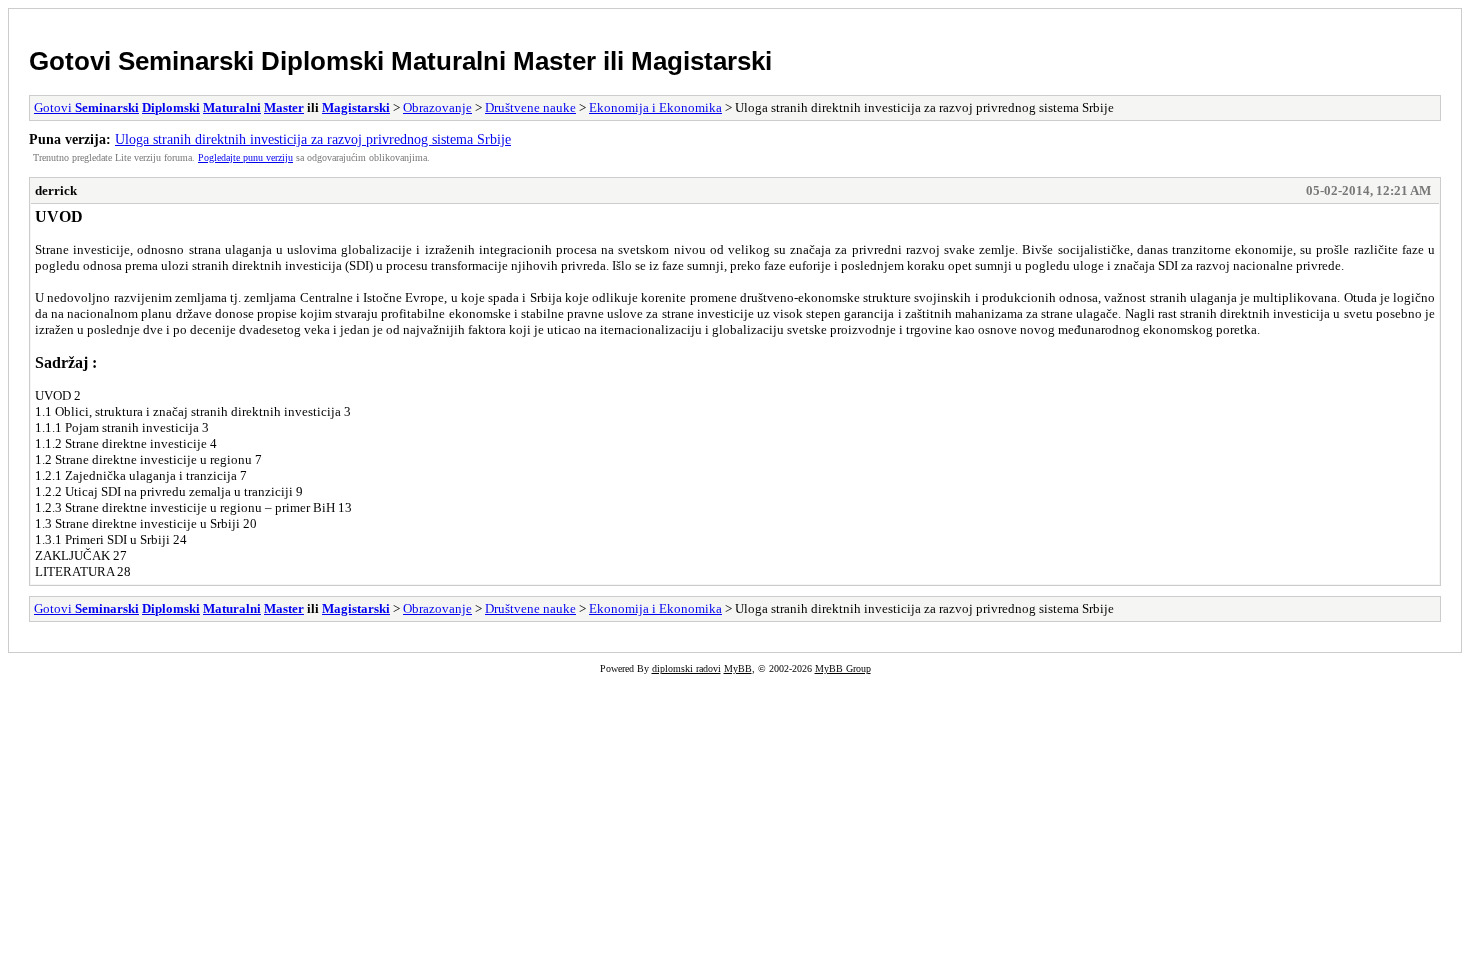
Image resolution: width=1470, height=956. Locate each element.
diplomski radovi (686, 668)
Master (554, 61)
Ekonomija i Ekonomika (655, 107)
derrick (56, 190)
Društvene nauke (530, 107)
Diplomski (322, 61)
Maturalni (448, 61)
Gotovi (73, 61)
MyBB (738, 668)
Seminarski (186, 61)
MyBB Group (843, 668)
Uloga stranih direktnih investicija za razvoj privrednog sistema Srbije (313, 139)
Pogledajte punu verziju (245, 157)
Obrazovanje (437, 107)
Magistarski (701, 61)
